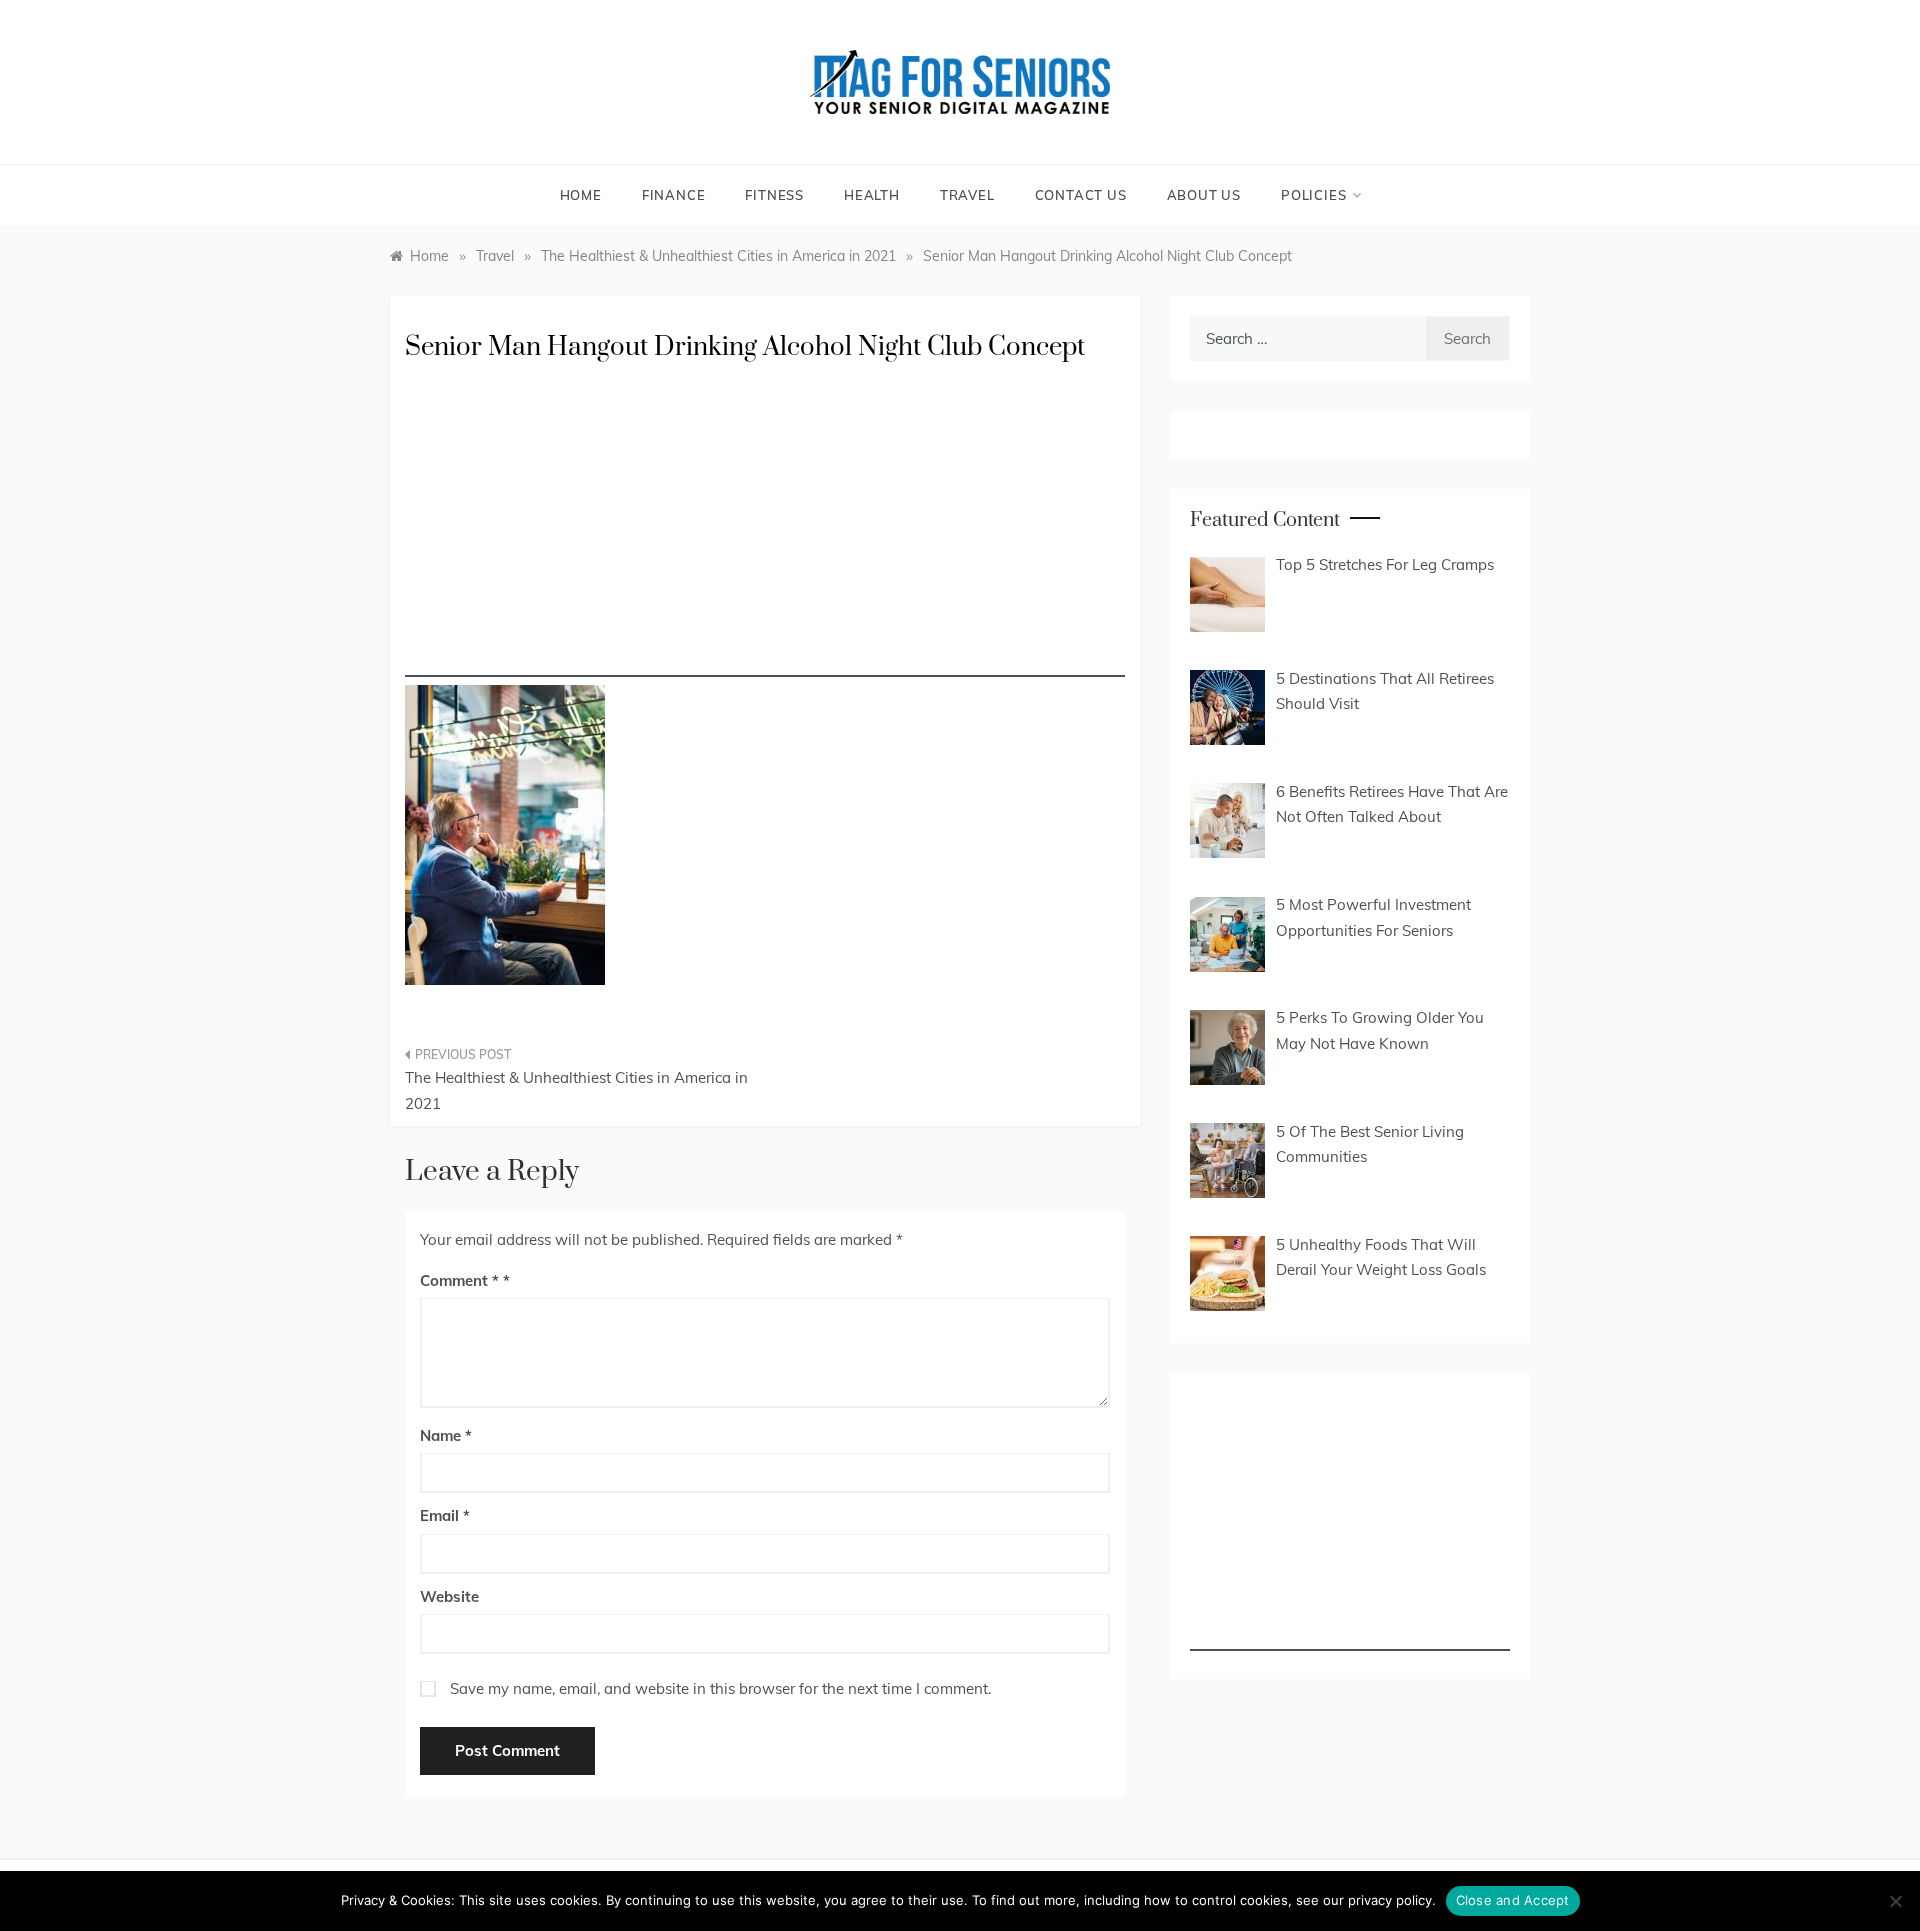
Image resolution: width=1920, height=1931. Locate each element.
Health (872, 195)
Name (446, 1435)
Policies (1313, 195)
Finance (674, 195)
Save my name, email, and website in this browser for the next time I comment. (720, 1688)
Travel (967, 195)
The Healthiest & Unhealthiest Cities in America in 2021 (576, 1090)
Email (445, 1515)
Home (581, 195)
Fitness (774, 195)
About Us (1204, 195)
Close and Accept (1513, 1900)
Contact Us (1081, 195)
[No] (1895, 1901)
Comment (459, 1280)
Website (449, 1596)
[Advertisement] (765, 537)
